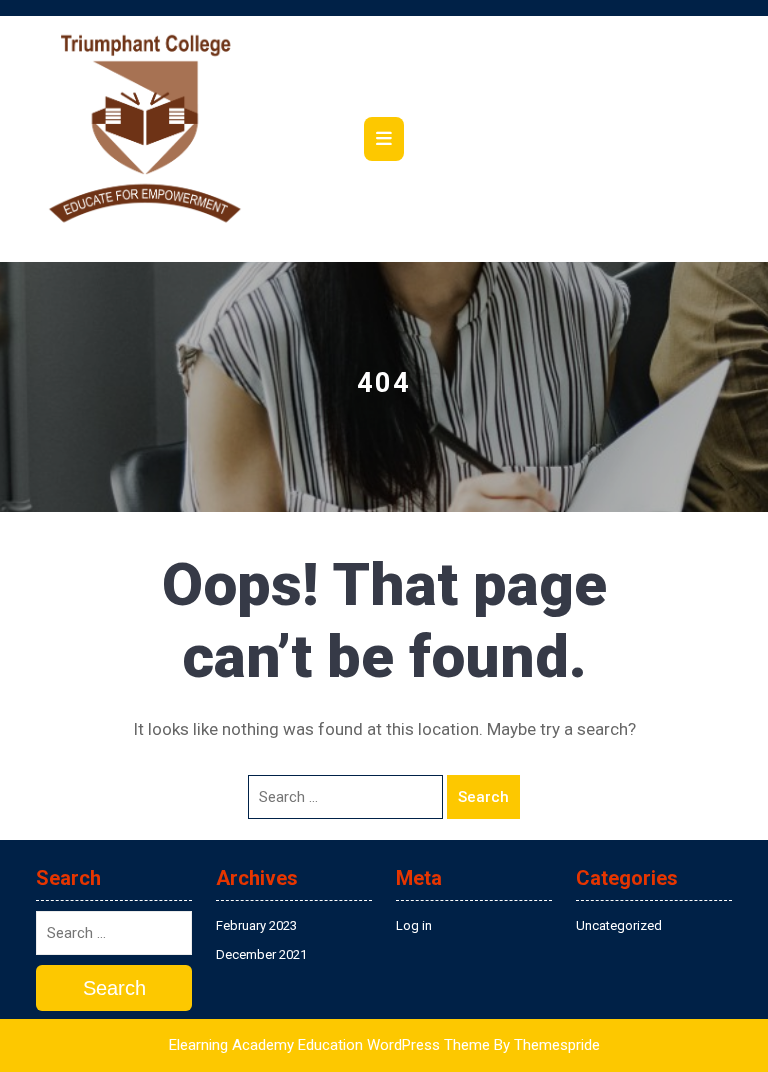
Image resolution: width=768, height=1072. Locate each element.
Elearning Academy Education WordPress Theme (329, 1045)
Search (483, 797)
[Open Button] (384, 139)
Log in (414, 925)
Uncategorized (619, 925)
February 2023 (256, 925)
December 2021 (261, 954)
